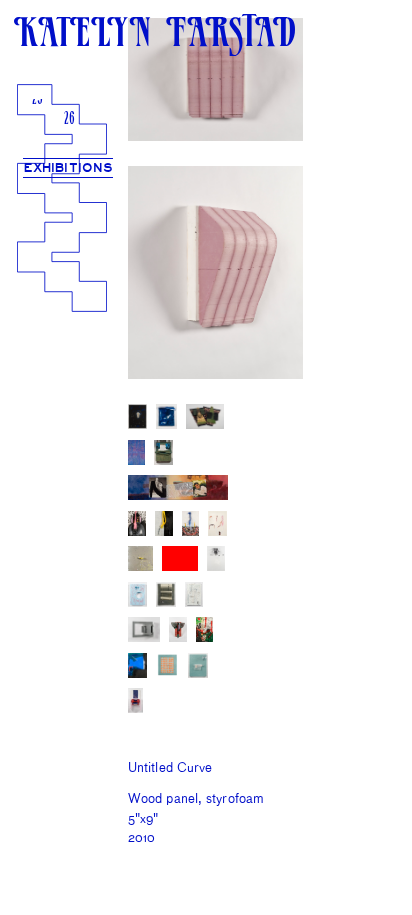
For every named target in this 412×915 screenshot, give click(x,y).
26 (69, 120)
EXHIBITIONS (68, 168)
